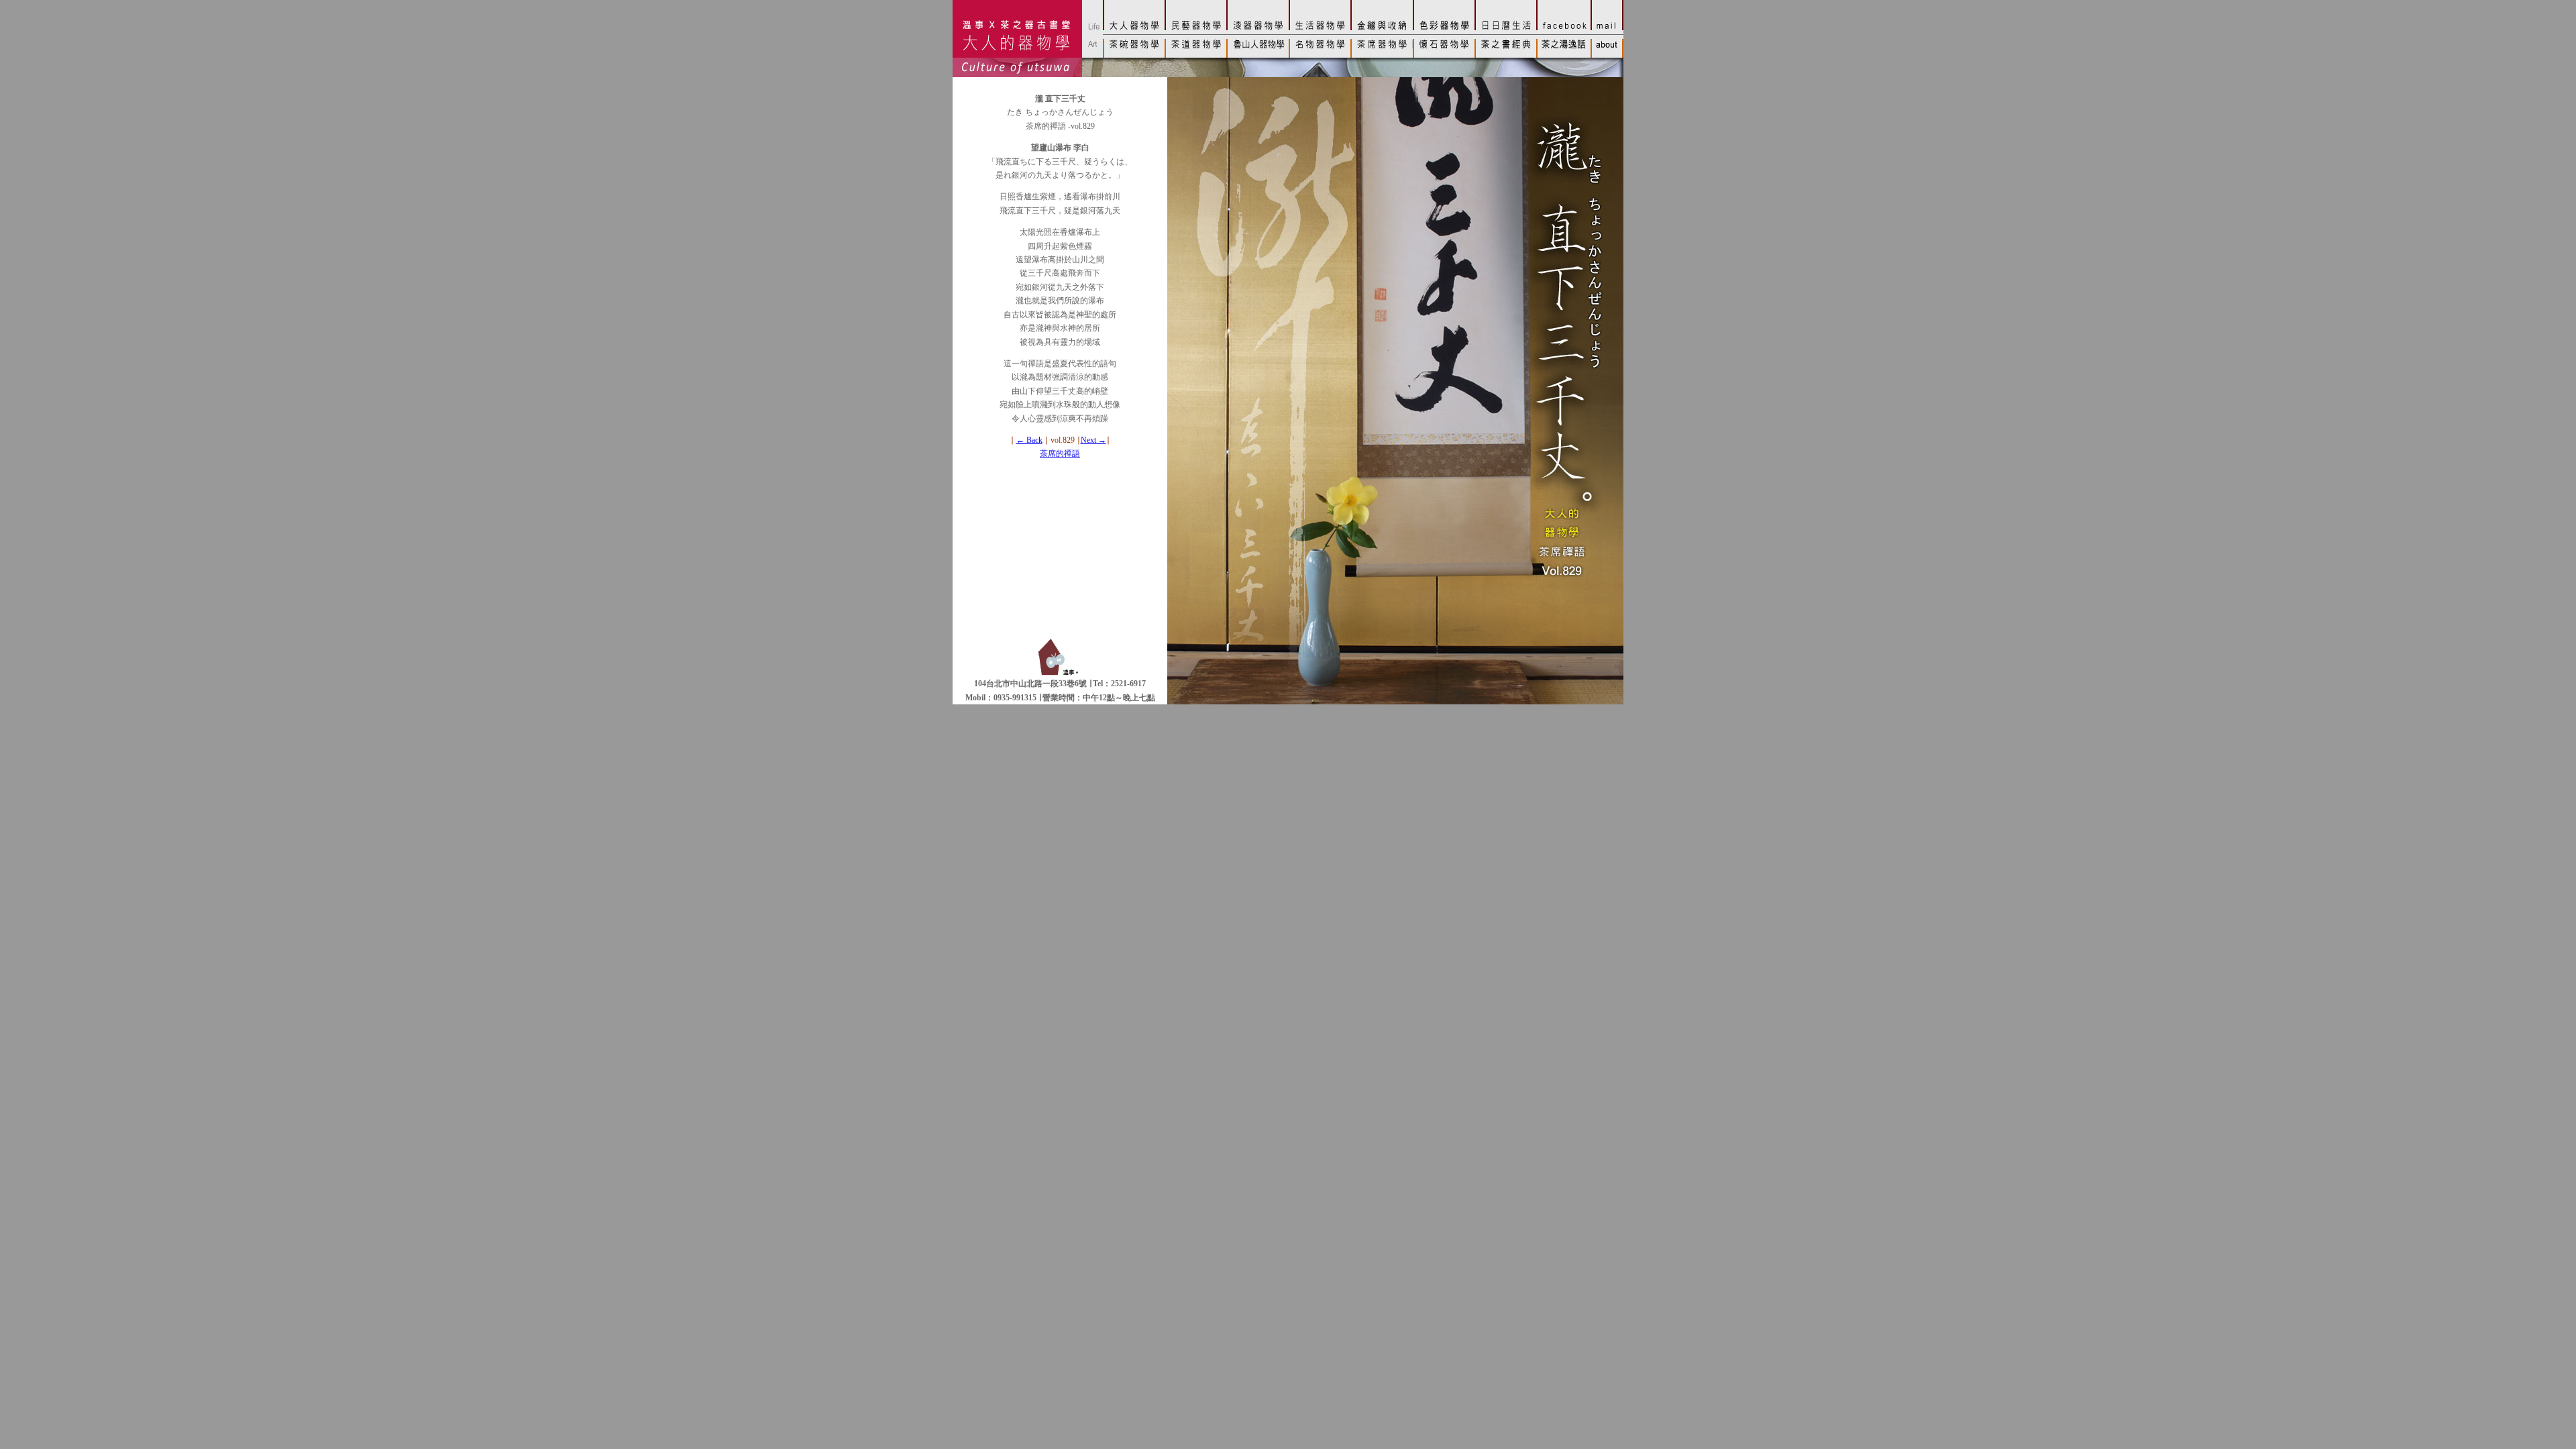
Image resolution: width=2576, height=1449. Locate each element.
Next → (1093, 440)
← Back (1029, 440)
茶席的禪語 (1060, 453)
